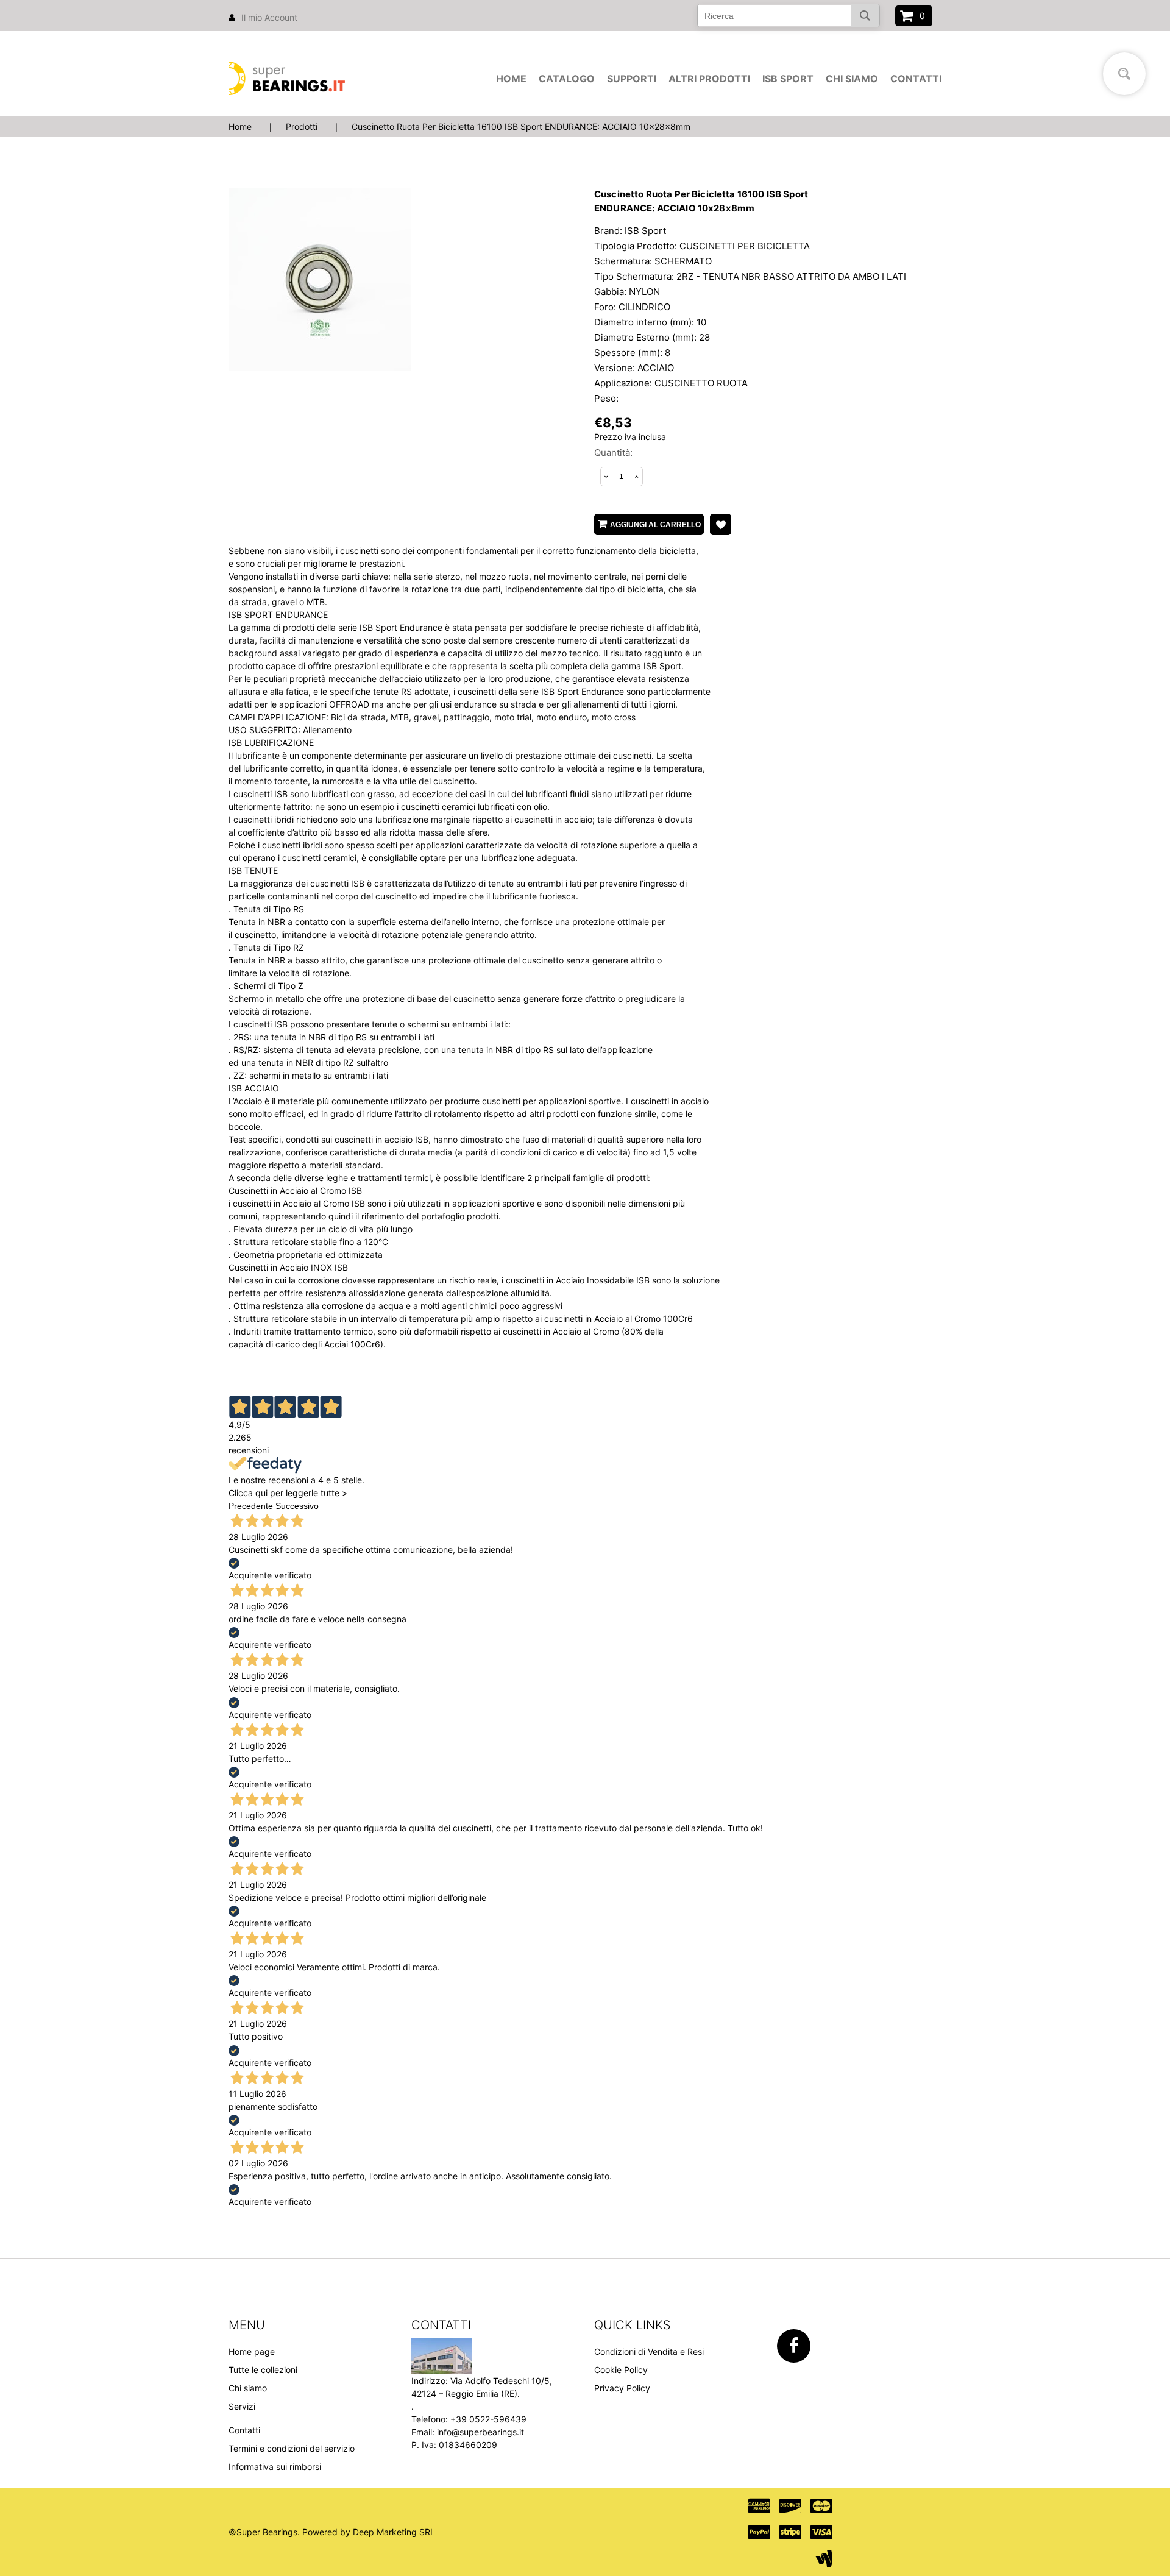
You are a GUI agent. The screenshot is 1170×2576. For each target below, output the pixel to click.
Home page (252, 2351)
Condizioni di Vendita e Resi (649, 2351)
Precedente (251, 1506)
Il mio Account (269, 17)
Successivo (297, 1506)
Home (511, 79)
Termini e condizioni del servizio (292, 2448)
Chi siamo (852, 79)
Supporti (632, 79)
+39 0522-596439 (488, 2419)
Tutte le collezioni (263, 2370)
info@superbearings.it (480, 2432)
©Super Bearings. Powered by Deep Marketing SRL (332, 2532)
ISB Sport (788, 79)
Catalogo (567, 79)
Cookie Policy (621, 2370)
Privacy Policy (622, 2388)
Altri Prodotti (709, 79)
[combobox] (789, 16)
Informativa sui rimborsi (275, 2467)
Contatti (916, 79)
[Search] (865, 16)
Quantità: (613, 452)
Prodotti (302, 126)
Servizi (242, 2406)
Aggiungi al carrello (655, 525)
